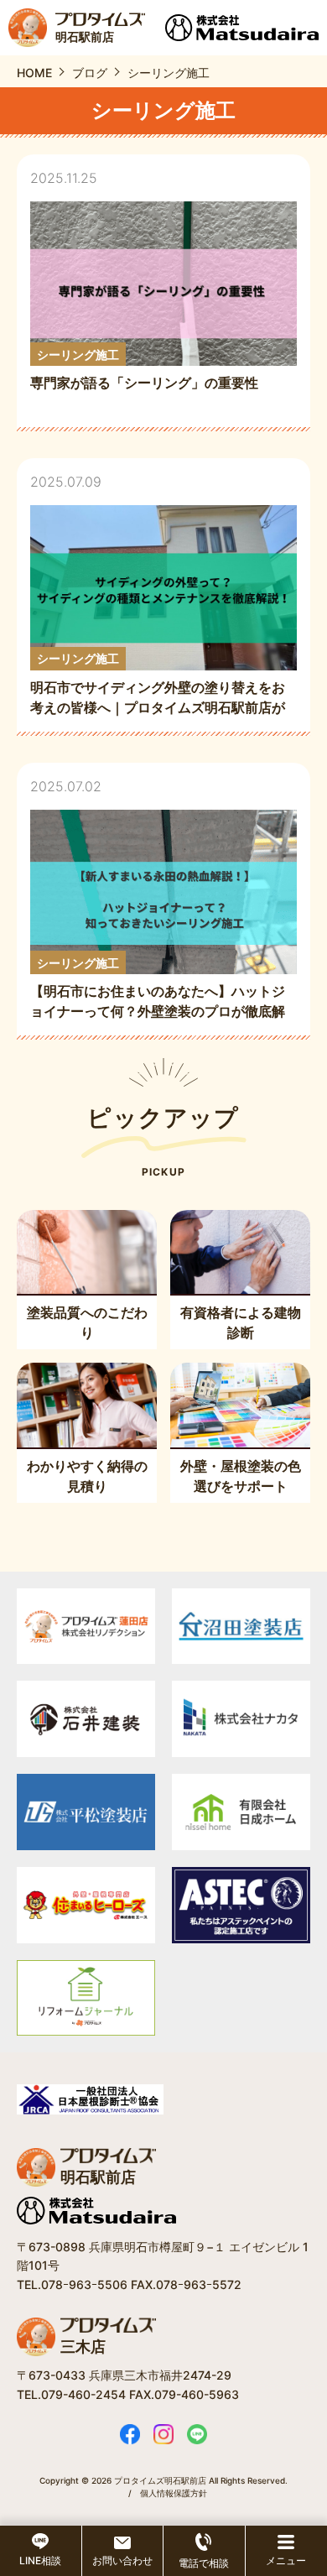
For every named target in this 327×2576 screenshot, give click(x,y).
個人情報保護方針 (174, 2493)
